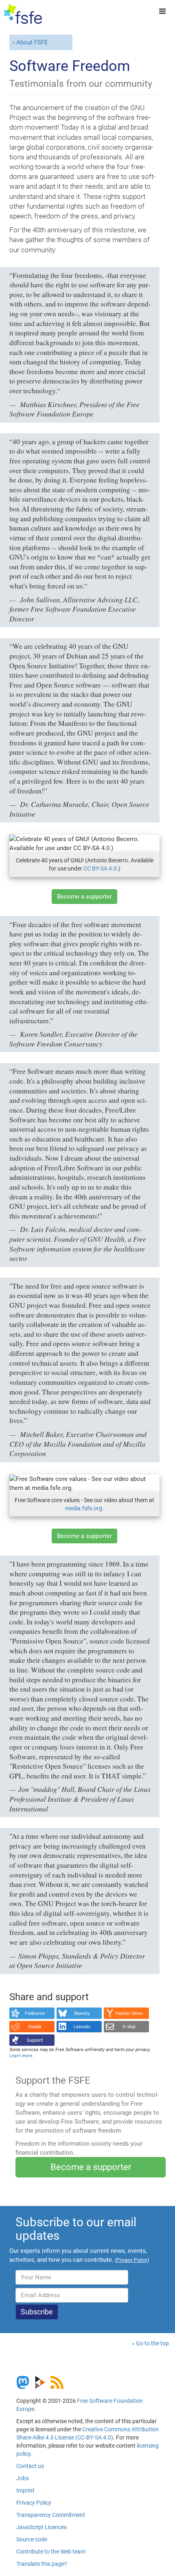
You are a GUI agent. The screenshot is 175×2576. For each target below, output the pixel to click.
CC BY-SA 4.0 (100, 868)
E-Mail (129, 2027)
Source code (32, 2539)
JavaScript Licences (42, 2527)
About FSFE (32, 42)
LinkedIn (82, 2027)
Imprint (25, 2490)
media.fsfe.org (84, 1508)
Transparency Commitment (51, 2515)
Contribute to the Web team (51, 2552)
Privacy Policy (34, 2503)
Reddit (35, 2027)
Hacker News (129, 2013)
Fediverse (35, 2013)
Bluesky (82, 2013)
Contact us (30, 2466)
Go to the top (152, 2343)
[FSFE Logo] (23, 14)
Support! (35, 2040)
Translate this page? (42, 2564)
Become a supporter (84, 897)
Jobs (23, 2478)
